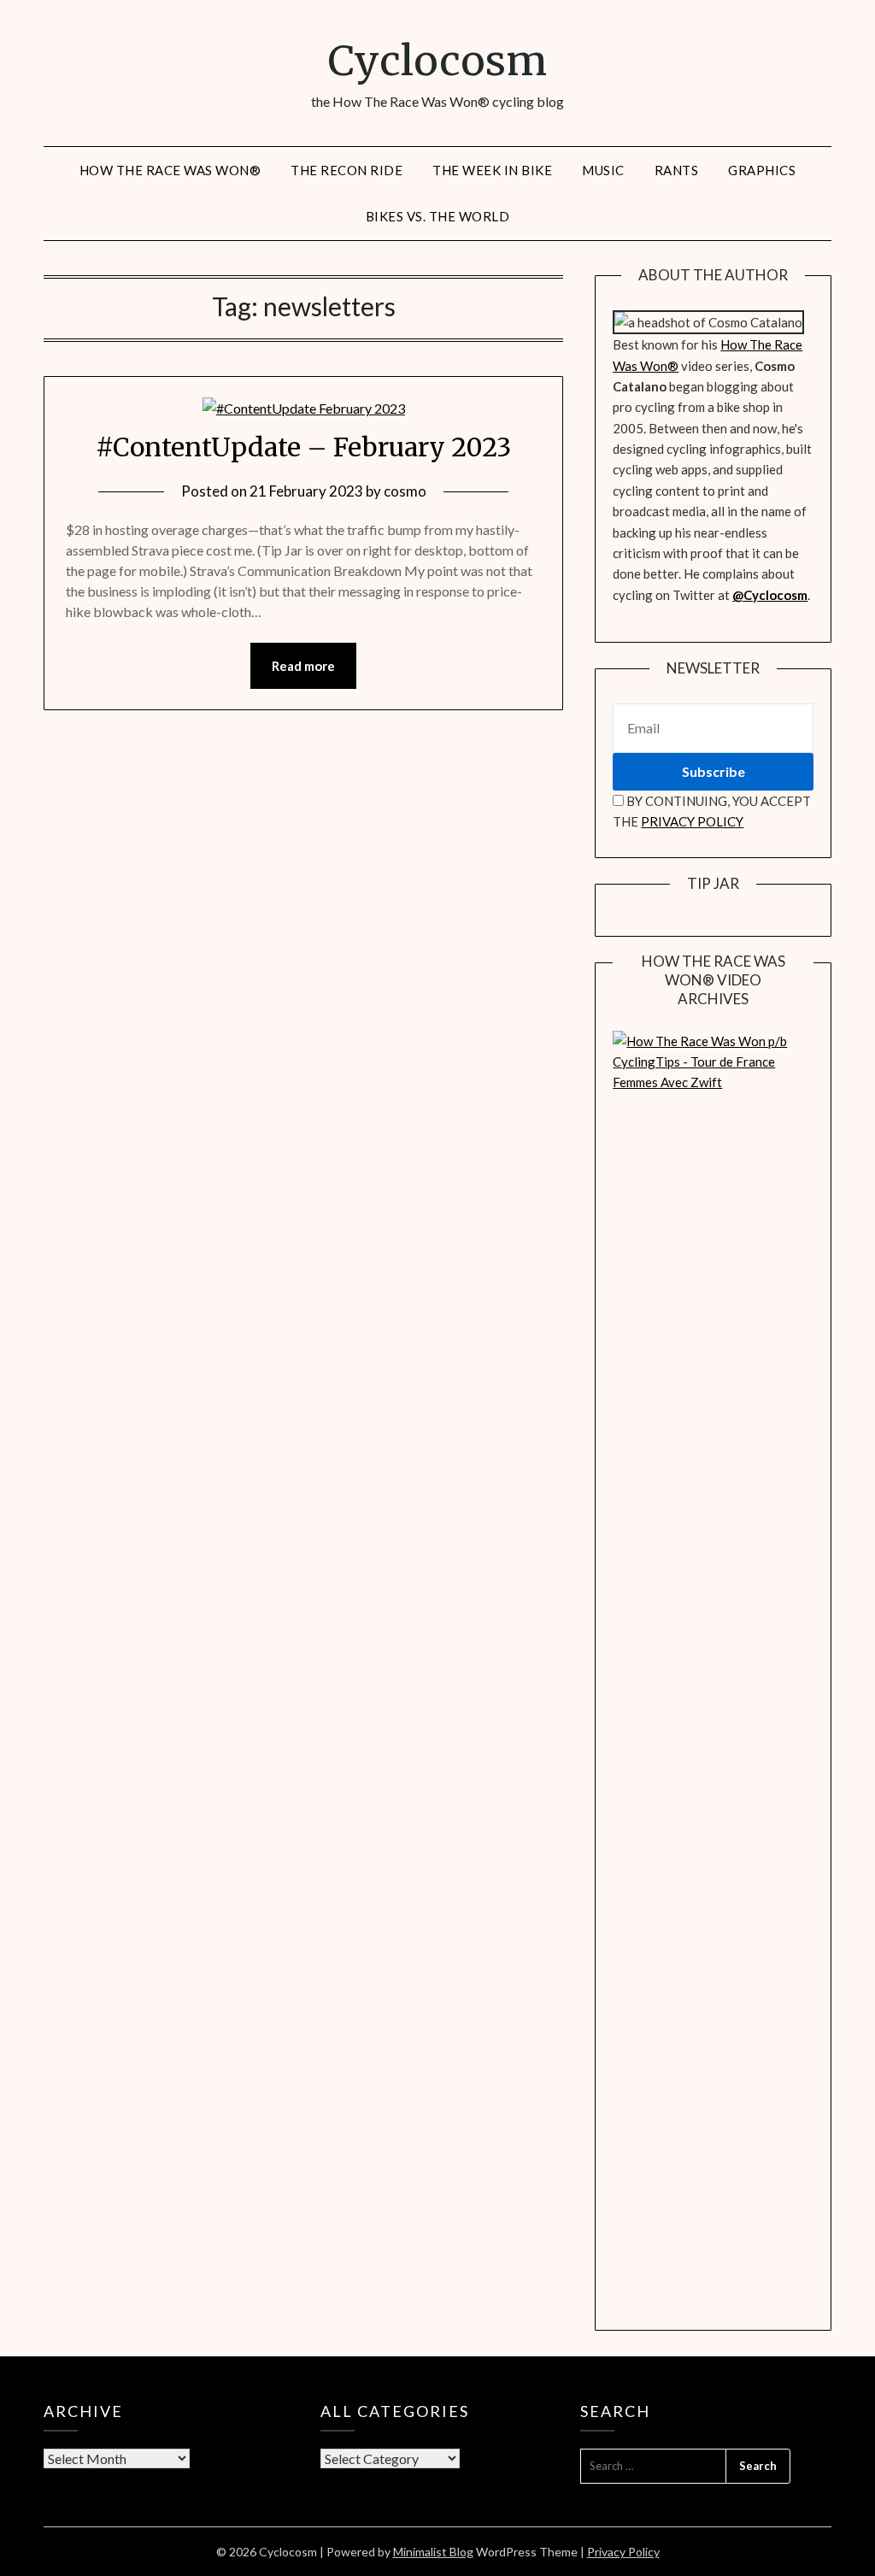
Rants (677, 170)
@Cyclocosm (770, 595)
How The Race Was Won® (170, 170)
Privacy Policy (623, 2552)
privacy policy (692, 821)
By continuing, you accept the (712, 811)
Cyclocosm (437, 61)
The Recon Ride (346, 170)
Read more (303, 666)
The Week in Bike (492, 170)
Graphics (762, 170)
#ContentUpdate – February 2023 (303, 447)
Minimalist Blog (433, 2552)
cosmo (405, 491)
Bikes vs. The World (438, 216)
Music (603, 170)
